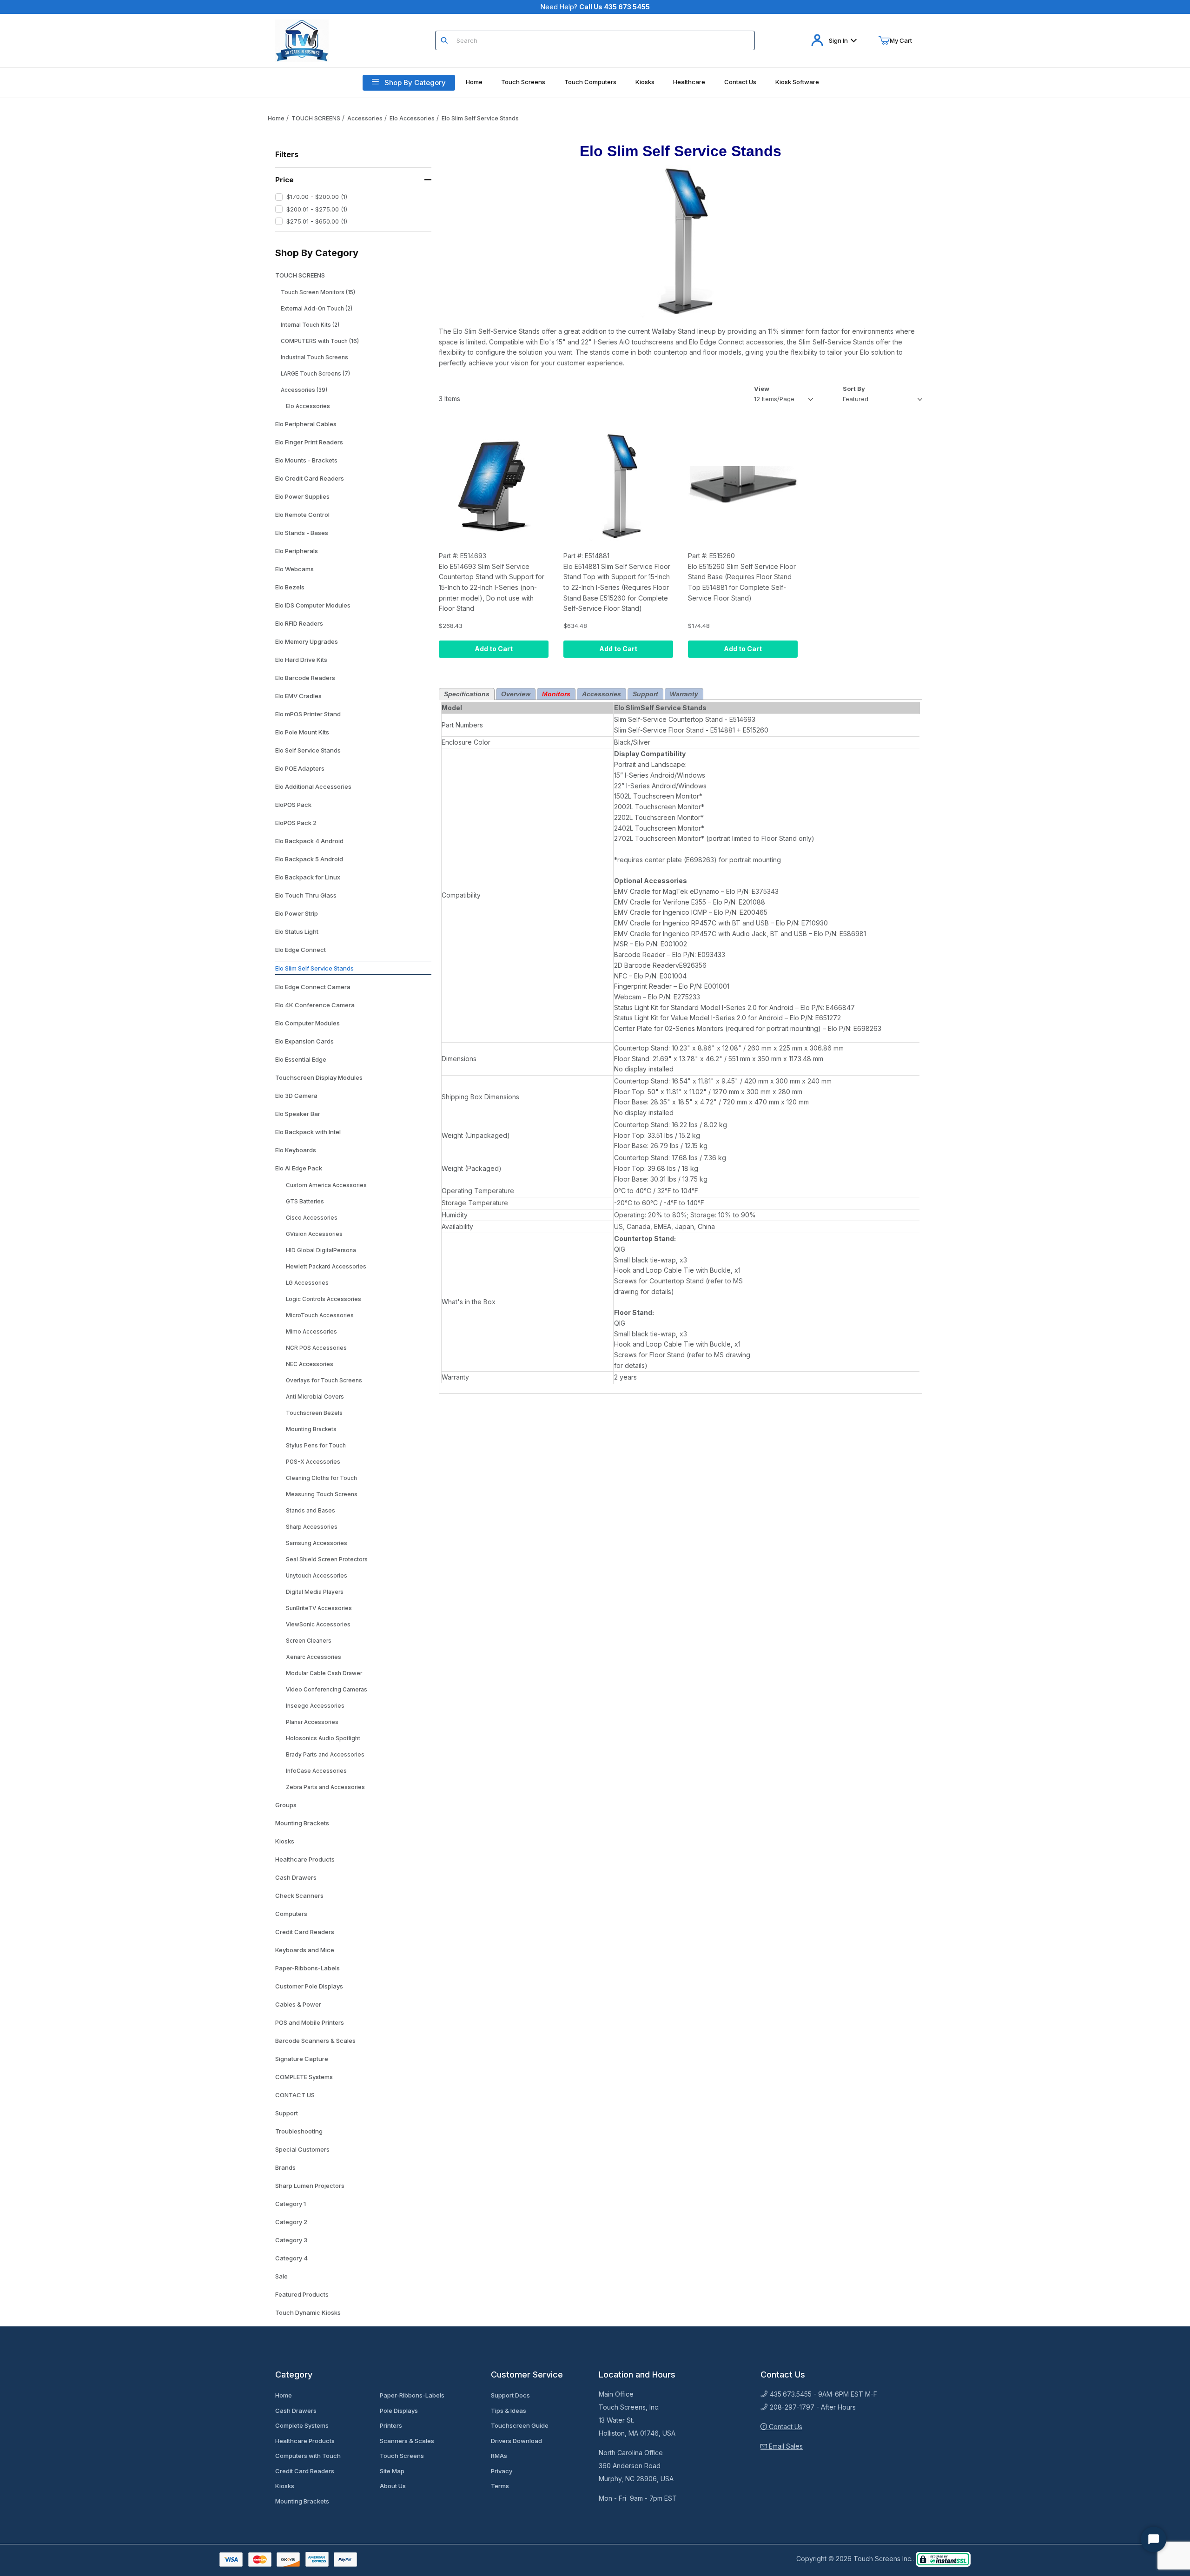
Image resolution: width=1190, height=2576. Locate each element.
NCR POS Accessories (316, 1348)
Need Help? (595, 7)
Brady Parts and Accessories (325, 1755)
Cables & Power (298, 2004)
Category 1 (291, 2204)
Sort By (854, 389)
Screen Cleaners (309, 1641)
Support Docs (510, 2395)
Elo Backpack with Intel (308, 1132)
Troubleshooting (299, 2131)
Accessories (365, 118)
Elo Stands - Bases (302, 533)
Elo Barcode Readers (305, 678)
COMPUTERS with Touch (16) (320, 341)
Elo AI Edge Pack (299, 1168)
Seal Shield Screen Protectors (327, 1559)
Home (276, 118)
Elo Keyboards (296, 1150)
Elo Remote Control (302, 515)
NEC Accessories (310, 1364)
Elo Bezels (290, 587)
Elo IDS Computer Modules (313, 605)
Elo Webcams (294, 569)
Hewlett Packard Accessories (326, 1267)
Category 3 (291, 2240)
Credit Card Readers (305, 1932)
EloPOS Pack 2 (296, 823)
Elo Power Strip (297, 913)
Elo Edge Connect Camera (313, 987)
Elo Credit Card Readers (310, 478)
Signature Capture (302, 2059)
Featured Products (302, 2294)
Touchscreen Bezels (314, 1413)
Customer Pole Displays (309, 1986)
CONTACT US (295, 2095)
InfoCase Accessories (316, 1771)
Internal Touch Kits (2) (310, 325)
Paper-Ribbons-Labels (307, 1968)
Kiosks (285, 1841)
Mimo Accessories (311, 1332)
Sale (281, 2276)
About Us (393, 2486)
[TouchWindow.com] (302, 40)
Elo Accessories (412, 118)
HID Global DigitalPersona (321, 1250)
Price (284, 180)
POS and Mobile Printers (310, 2022)
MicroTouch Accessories (320, 1315)
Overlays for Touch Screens (324, 1380)
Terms (500, 2486)
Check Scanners (299, 1896)
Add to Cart (494, 649)
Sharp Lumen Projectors (310, 2186)
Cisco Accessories (312, 1218)
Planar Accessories (312, 1722)
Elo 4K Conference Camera (315, 1005)
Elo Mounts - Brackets (306, 460)
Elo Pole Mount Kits (302, 732)
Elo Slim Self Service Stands (480, 118)
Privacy (502, 2471)
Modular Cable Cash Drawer (324, 1673)
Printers (391, 2425)
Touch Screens (402, 2456)
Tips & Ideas (509, 2411)
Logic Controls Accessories (324, 1299)
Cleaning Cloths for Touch (321, 1478)
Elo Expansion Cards (304, 1041)
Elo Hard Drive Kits (301, 660)
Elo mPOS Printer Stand (308, 714)
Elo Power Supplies (302, 496)
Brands (285, 2167)
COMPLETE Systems (304, 2077)
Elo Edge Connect (301, 950)
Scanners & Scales (407, 2441)
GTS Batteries (305, 1202)
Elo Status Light (297, 931)
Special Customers (302, 2149)
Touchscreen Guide (520, 2425)
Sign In (838, 40)
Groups (286, 1805)
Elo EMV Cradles (298, 696)
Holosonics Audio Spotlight (323, 1738)
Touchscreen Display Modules (319, 1077)
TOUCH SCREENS (316, 118)
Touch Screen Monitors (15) (318, 292)
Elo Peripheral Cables (306, 424)
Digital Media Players (315, 1592)
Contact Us (785, 2427)
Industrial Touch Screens (314, 357)
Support (287, 2113)
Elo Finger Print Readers (309, 442)
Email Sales (785, 2446)
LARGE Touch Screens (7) (315, 374)
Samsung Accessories (317, 1543)
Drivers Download (516, 2441)
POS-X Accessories (313, 1462)
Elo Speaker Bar (298, 1114)
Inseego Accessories (315, 1706)
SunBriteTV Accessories (319, 1608)
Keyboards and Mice (305, 1950)
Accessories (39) (304, 390)
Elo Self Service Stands (308, 750)
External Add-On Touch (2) (317, 309)
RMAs (499, 2456)
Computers (291, 1914)
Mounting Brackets (311, 1429)
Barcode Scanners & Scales (315, 2041)
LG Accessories (307, 1283)
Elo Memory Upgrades (307, 641)
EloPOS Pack (293, 805)
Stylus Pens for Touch (316, 1446)
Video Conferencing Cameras (327, 1690)
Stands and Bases (311, 1511)
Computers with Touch (308, 2456)
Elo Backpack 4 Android (309, 841)
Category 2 (291, 2222)
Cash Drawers (296, 1877)
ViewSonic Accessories (318, 1625)
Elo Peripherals (297, 551)
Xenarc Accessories (314, 1657)
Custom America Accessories (326, 1185)
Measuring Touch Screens (322, 1494)
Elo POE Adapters (300, 768)
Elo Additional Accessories (313, 786)
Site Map (392, 2471)
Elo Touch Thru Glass (306, 895)
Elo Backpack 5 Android (309, 859)
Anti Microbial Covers (315, 1397)
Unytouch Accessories (317, 1576)
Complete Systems (302, 2425)
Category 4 (291, 2258)
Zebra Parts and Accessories (325, 1787)
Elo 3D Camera (296, 1096)
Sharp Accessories (312, 1527)
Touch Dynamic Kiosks (308, 2312)
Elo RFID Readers (299, 623)
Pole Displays (399, 2411)
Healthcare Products (305, 1859)
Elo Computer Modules (307, 1023)
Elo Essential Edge (301, 1059)
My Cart (901, 40)
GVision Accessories (314, 1234)
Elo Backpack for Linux (308, 877)
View (762, 389)
